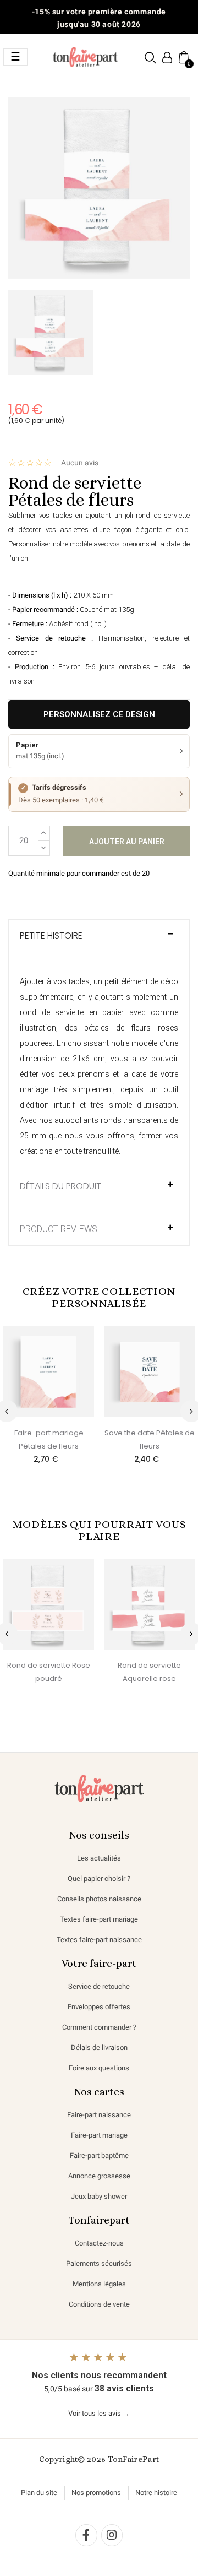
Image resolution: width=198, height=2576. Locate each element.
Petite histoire (51, 936)
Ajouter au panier (127, 842)
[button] (150, 58)
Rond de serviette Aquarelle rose (149, 1672)
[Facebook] (86, 2535)
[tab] (99, 941)
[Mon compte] (167, 58)
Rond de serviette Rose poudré (49, 1672)
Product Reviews (59, 1229)
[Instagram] (112, 2535)
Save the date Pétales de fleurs (150, 1439)
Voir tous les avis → (99, 2413)
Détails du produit (61, 1186)
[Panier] (183, 57)
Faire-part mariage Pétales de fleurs (49, 1439)
